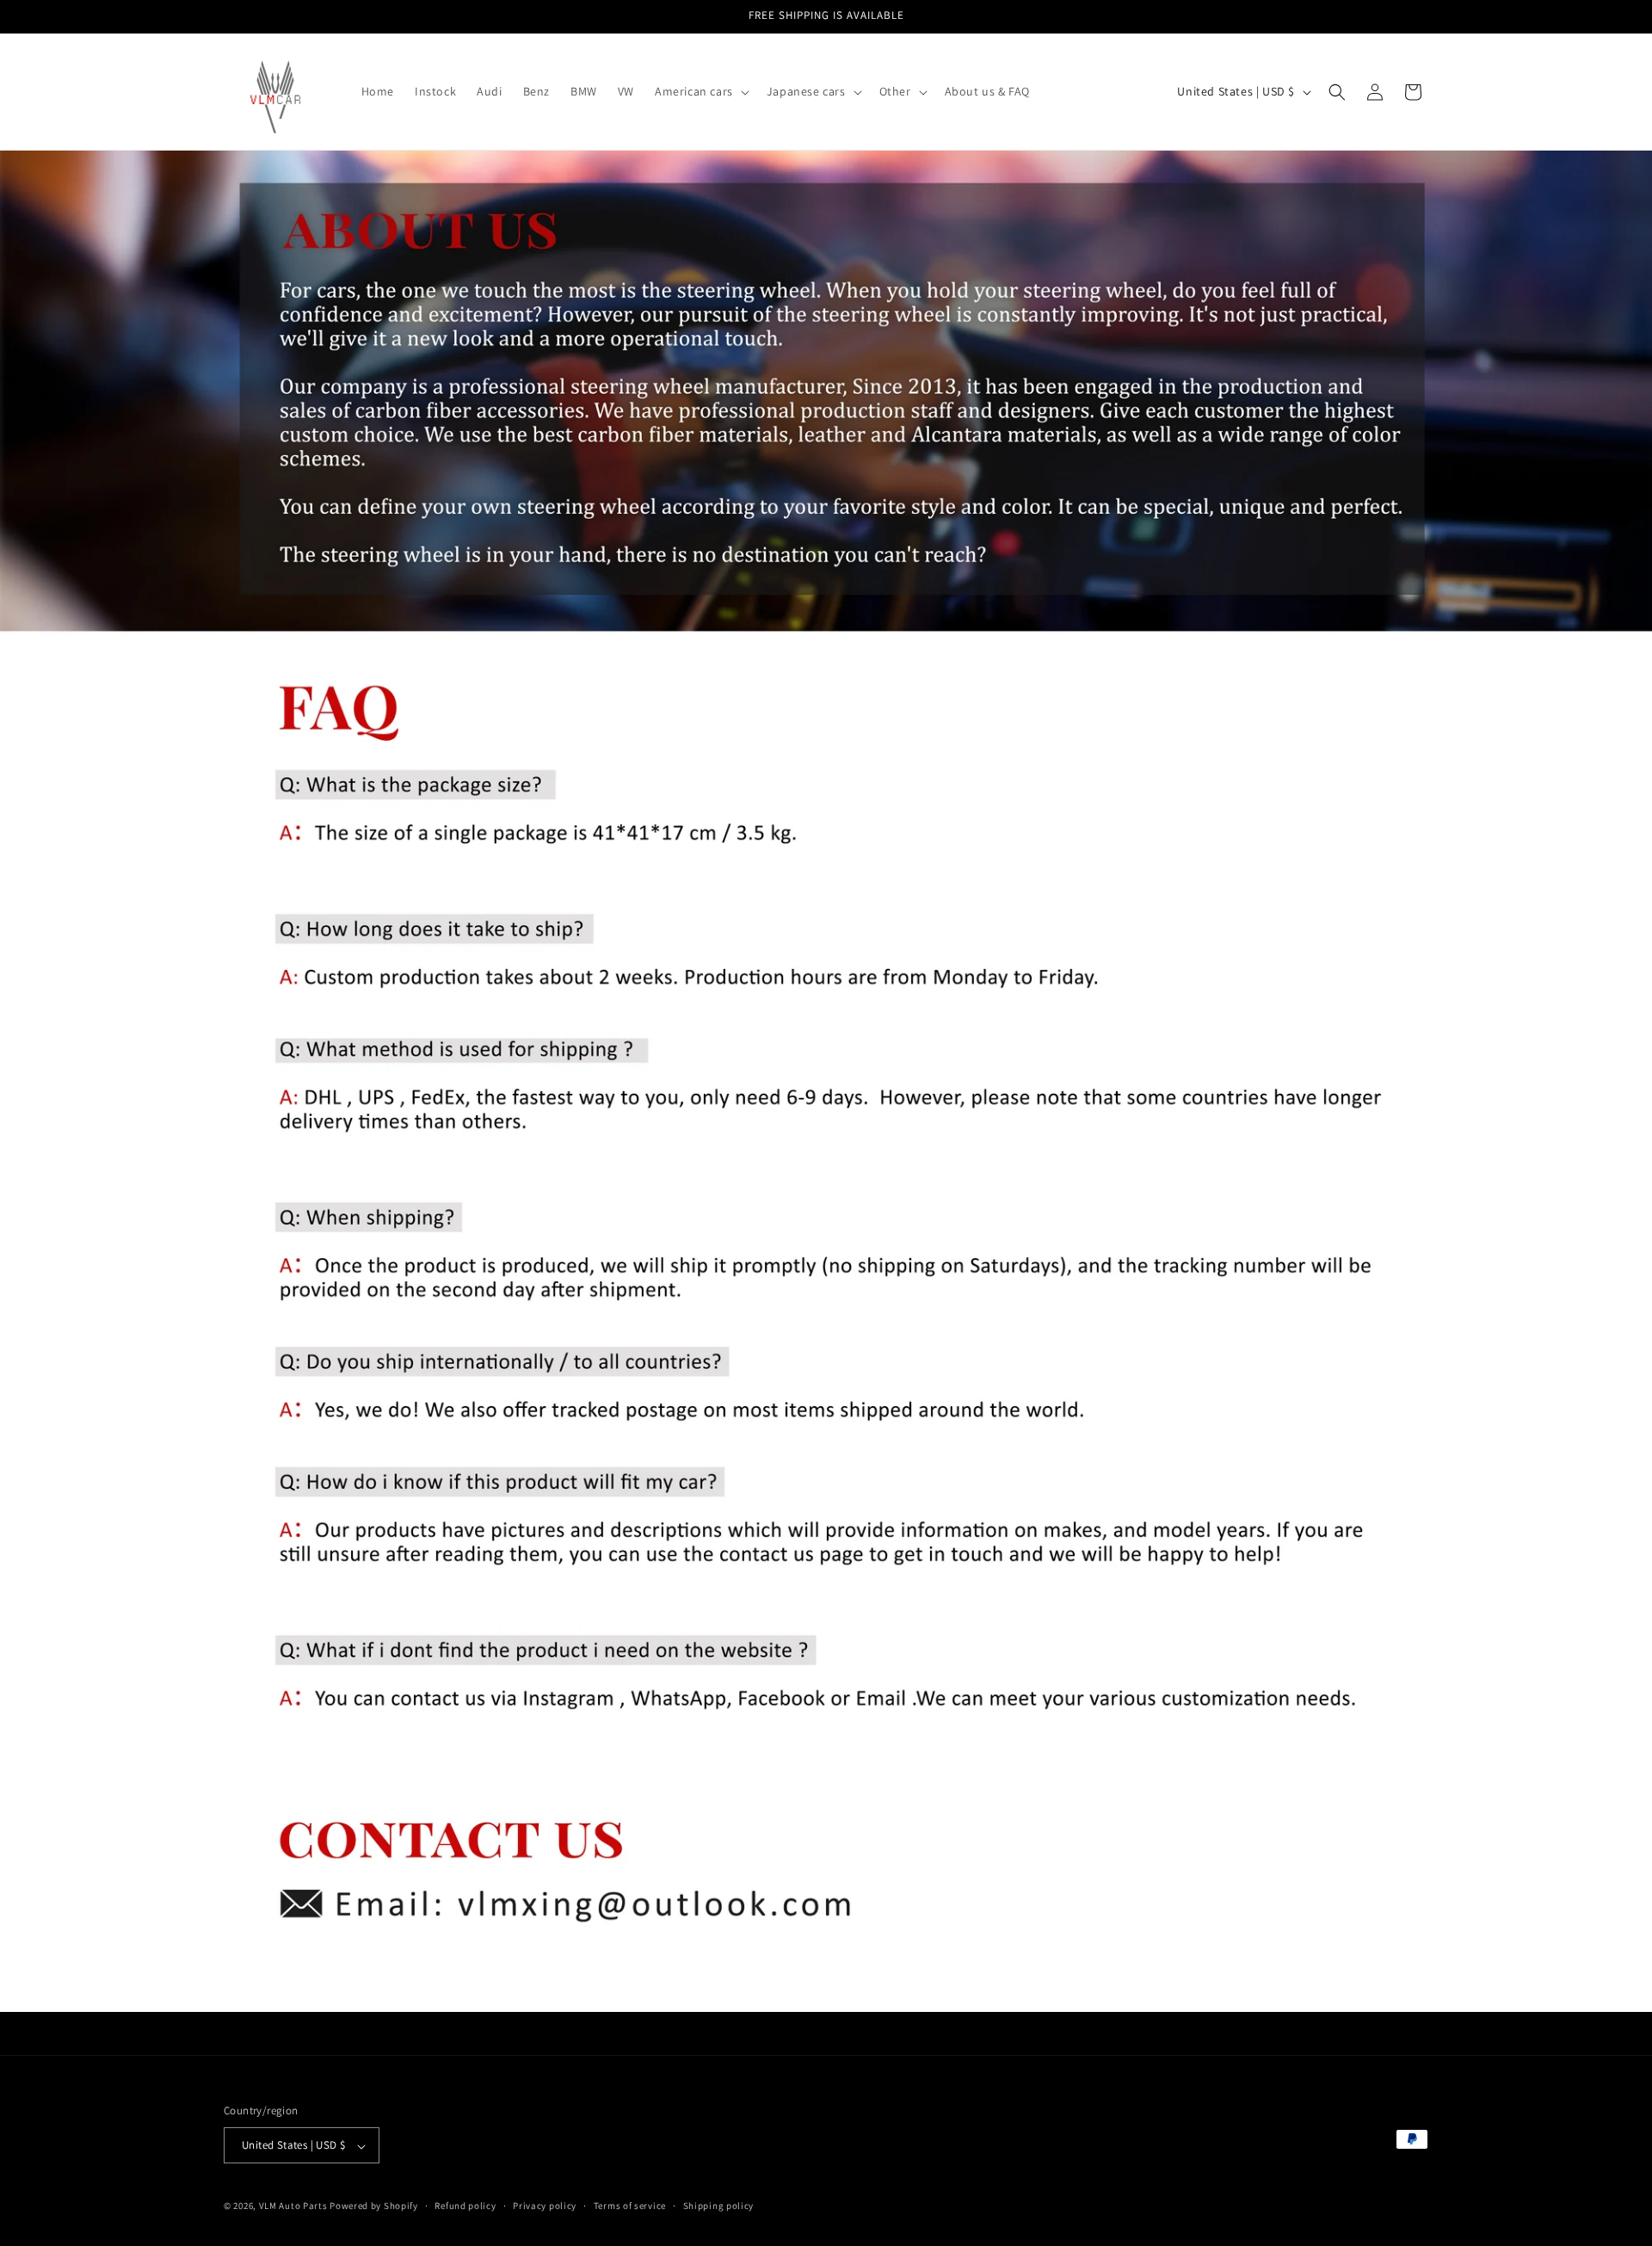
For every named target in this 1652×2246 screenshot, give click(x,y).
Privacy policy (545, 2206)
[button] (700, 91)
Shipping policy (719, 2206)
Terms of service (630, 2206)
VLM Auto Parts (293, 2206)
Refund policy (465, 2206)
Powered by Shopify (374, 2206)
